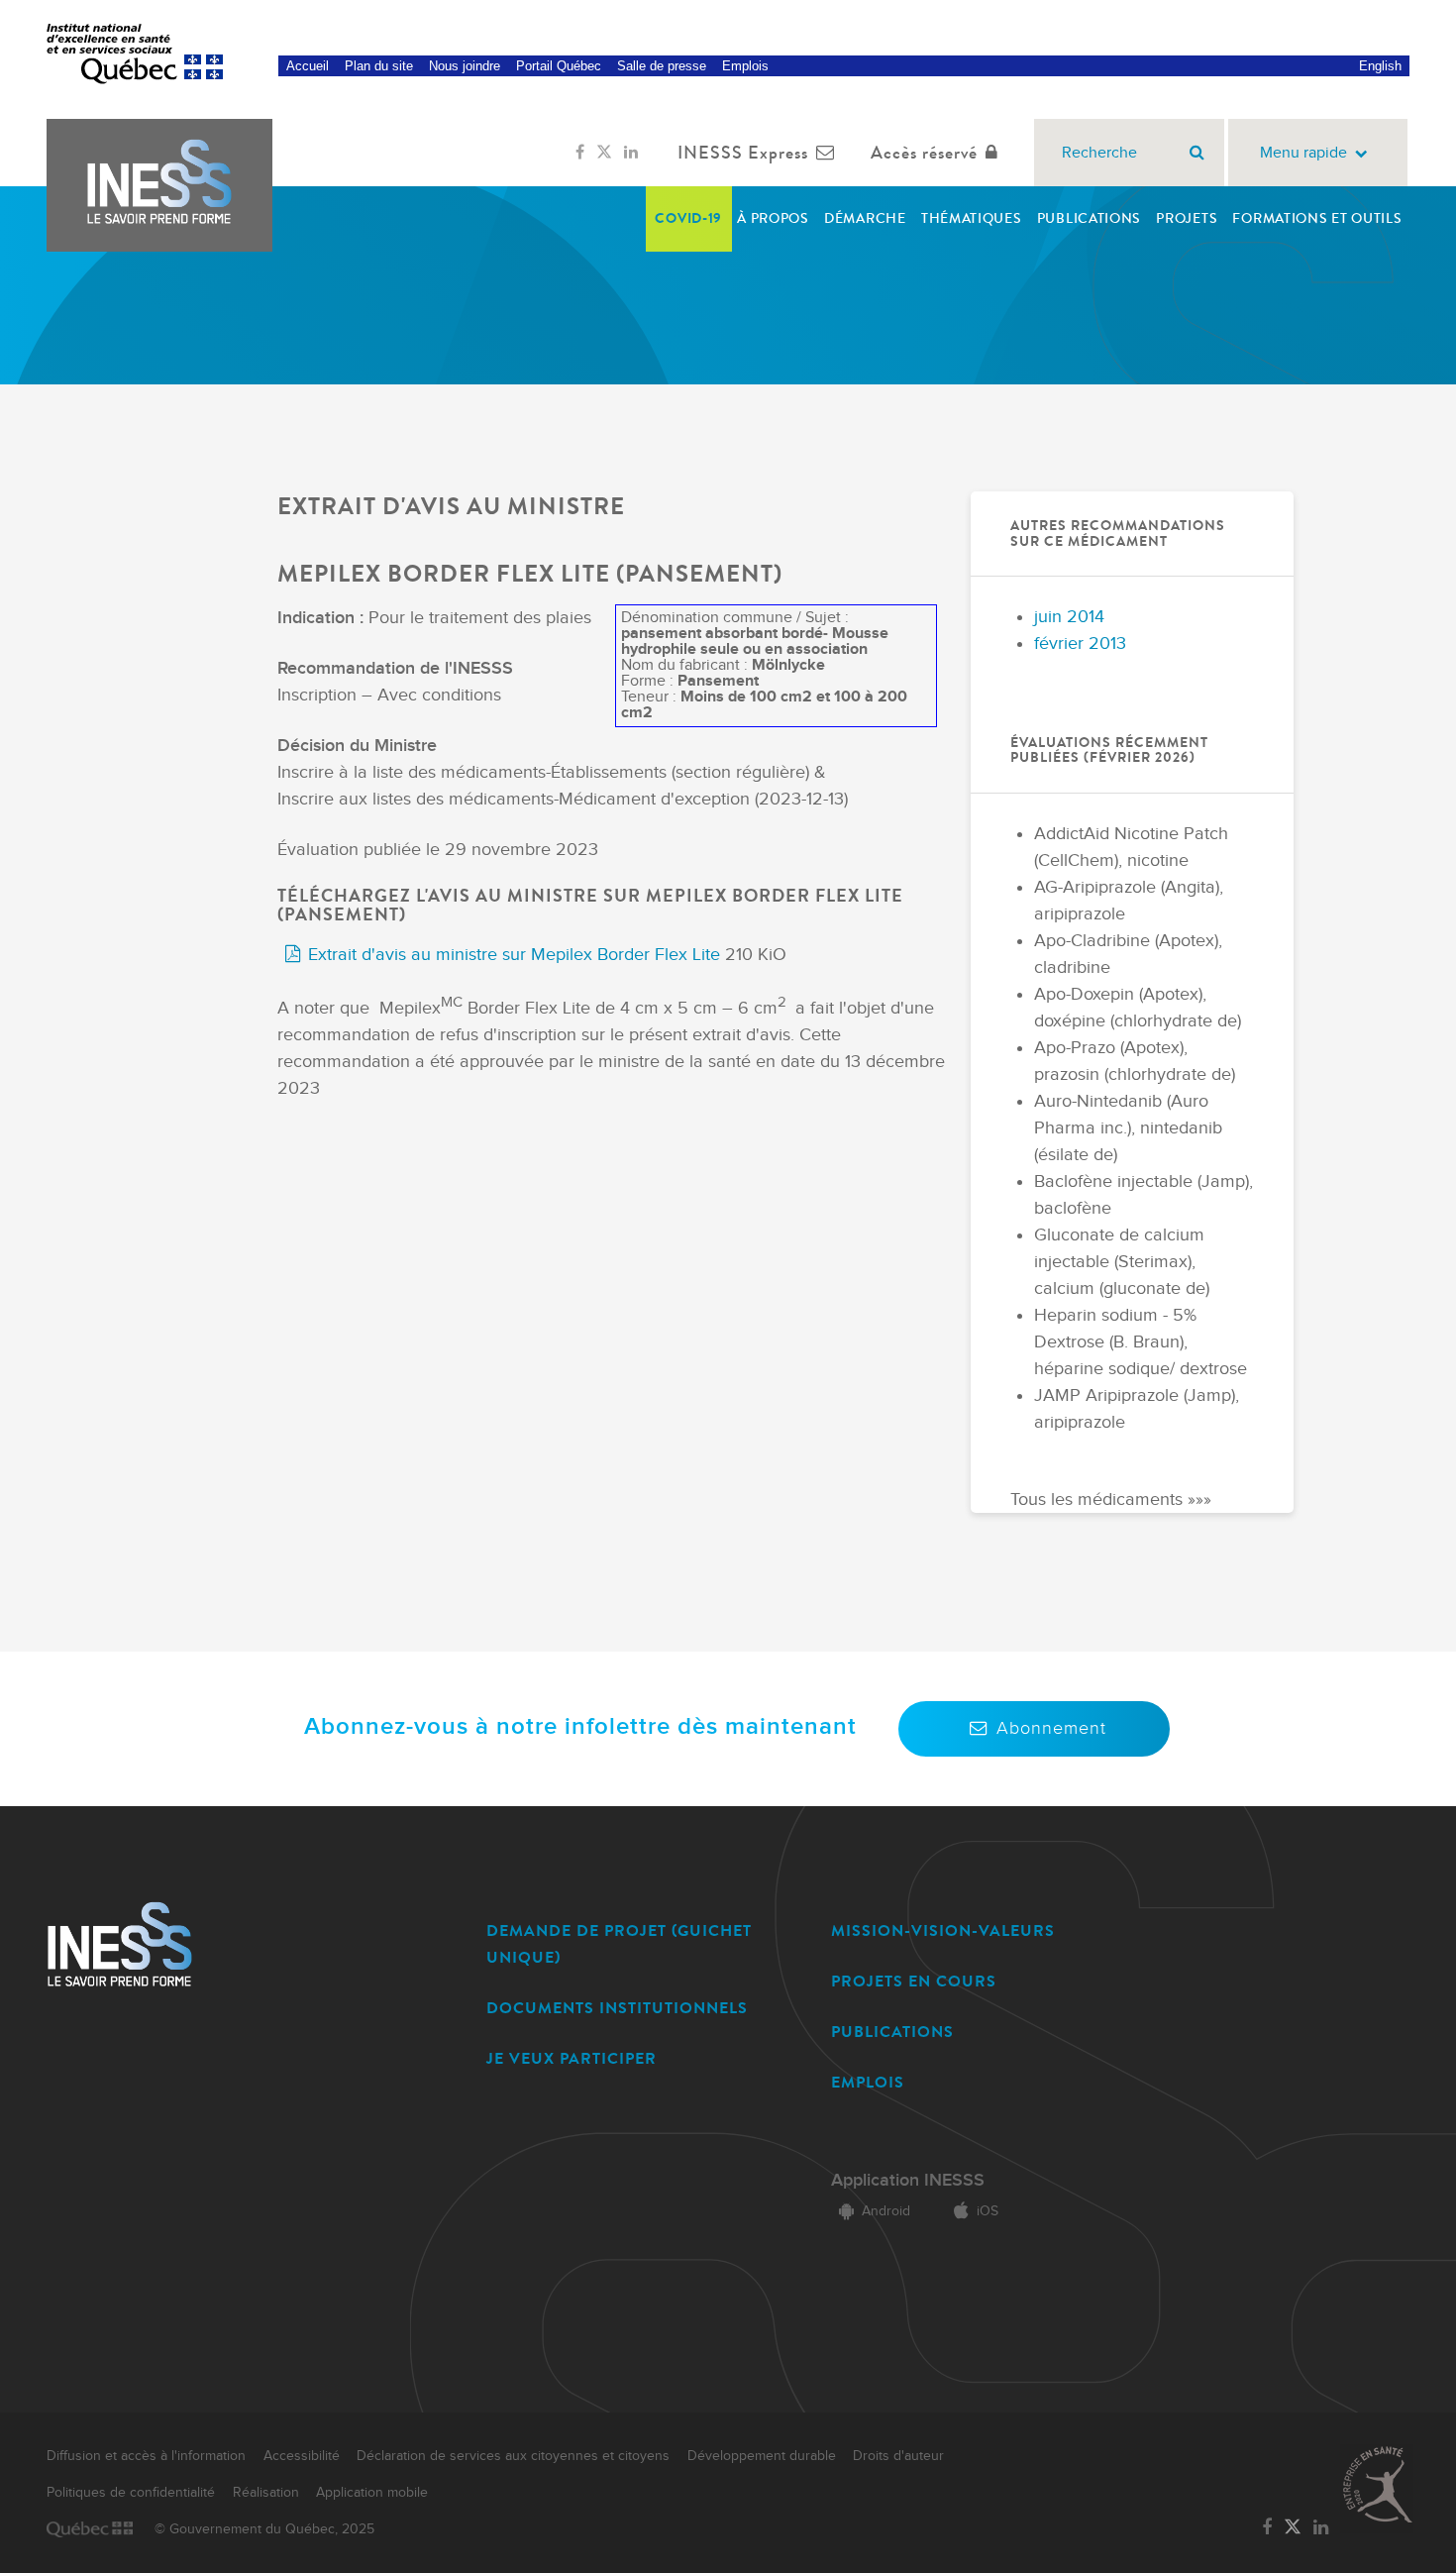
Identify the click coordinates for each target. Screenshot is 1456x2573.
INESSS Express (743, 153)
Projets (1187, 218)
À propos (773, 218)
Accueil (308, 66)
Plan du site (379, 66)
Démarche (865, 218)
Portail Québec (559, 66)
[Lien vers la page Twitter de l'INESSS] (604, 153)
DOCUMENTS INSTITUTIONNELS (617, 2008)
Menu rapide (1303, 153)
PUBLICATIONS (892, 2032)
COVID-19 (688, 218)
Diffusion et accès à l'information (146, 2456)
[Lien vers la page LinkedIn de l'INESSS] (631, 153)
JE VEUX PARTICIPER (572, 2058)
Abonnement (1051, 1728)
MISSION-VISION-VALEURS (943, 1930)
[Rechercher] (1197, 153)
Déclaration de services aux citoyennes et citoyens (513, 2456)
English (1380, 66)
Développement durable (762, 2456)
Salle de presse (662, 66)
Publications (1089, 218)
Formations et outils (1317, 218)
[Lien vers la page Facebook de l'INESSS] (580, 153)
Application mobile (372, 2493)
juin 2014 (1069, 617)
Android (886, 2211)
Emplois (745, 66)
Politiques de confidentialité (131, 2493)
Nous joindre (465, 66)
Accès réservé (924, 153)
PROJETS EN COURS (914, 1981)
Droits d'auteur (898, 2456)
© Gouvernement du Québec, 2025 (264, 2529)
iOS (988, 2211)
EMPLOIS (868, 2082)
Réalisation (266, 2493)
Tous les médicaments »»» (1111, 1500)
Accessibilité (302, 2456)
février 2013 (1080, 643)
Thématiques (972, 218)
